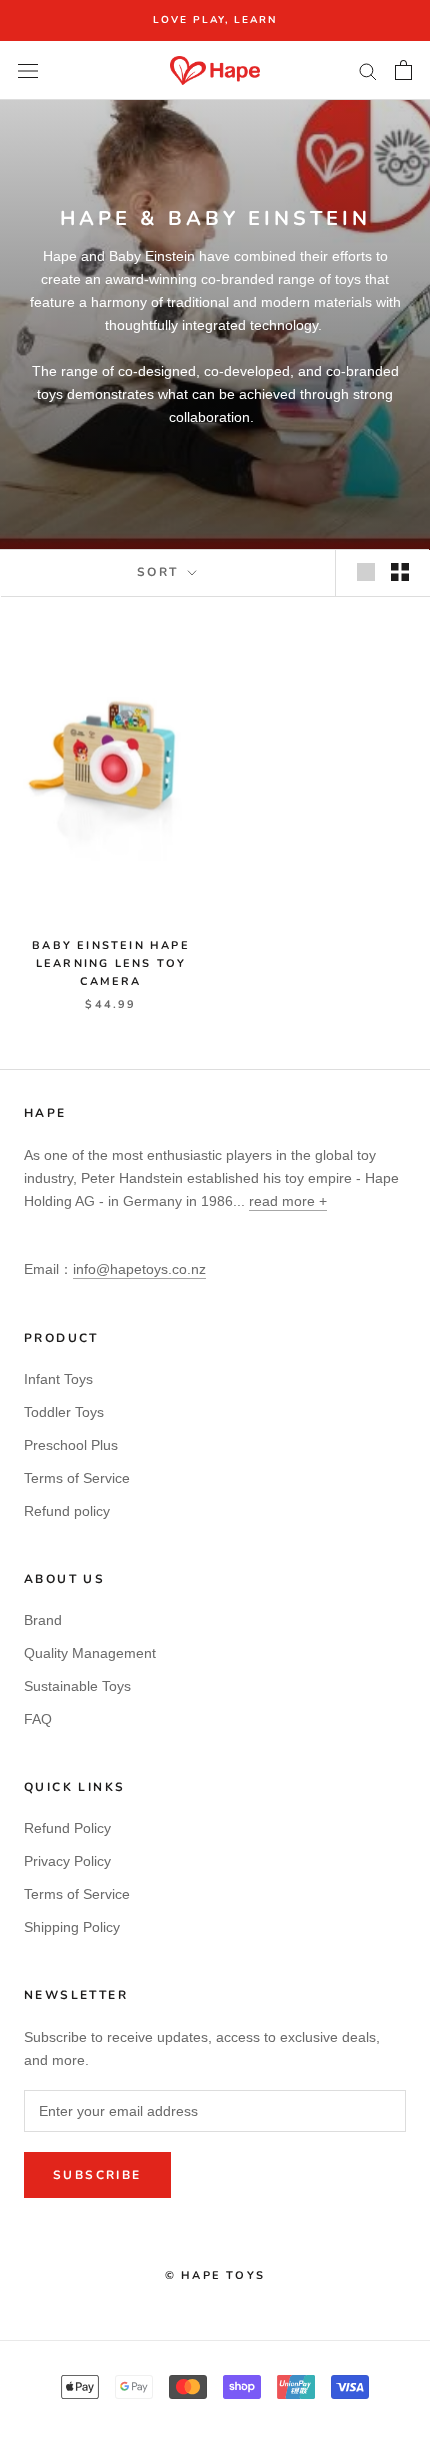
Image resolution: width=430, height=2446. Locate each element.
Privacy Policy (67, 1861)
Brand (43, 1620)
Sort (160, 572)
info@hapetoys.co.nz (139, 1269)
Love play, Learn (215, 20)
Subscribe (97, 2175)
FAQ (38, 1719)
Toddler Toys (64, 1412)
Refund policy (67, 1511)
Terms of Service (77, 1478)
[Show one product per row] (366, 572)
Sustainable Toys (77, 1686)
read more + (288, 1201)
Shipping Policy (72, 1927)
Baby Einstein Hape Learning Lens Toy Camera (111, 963)
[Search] (368, 70)
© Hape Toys (215, 2275)
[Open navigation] (28, 70)
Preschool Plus (71, 1445)
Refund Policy (67, 1828)
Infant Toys (58, 1379)
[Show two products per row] (400, 572)
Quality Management (90, 1653)
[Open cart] (403, 70)
